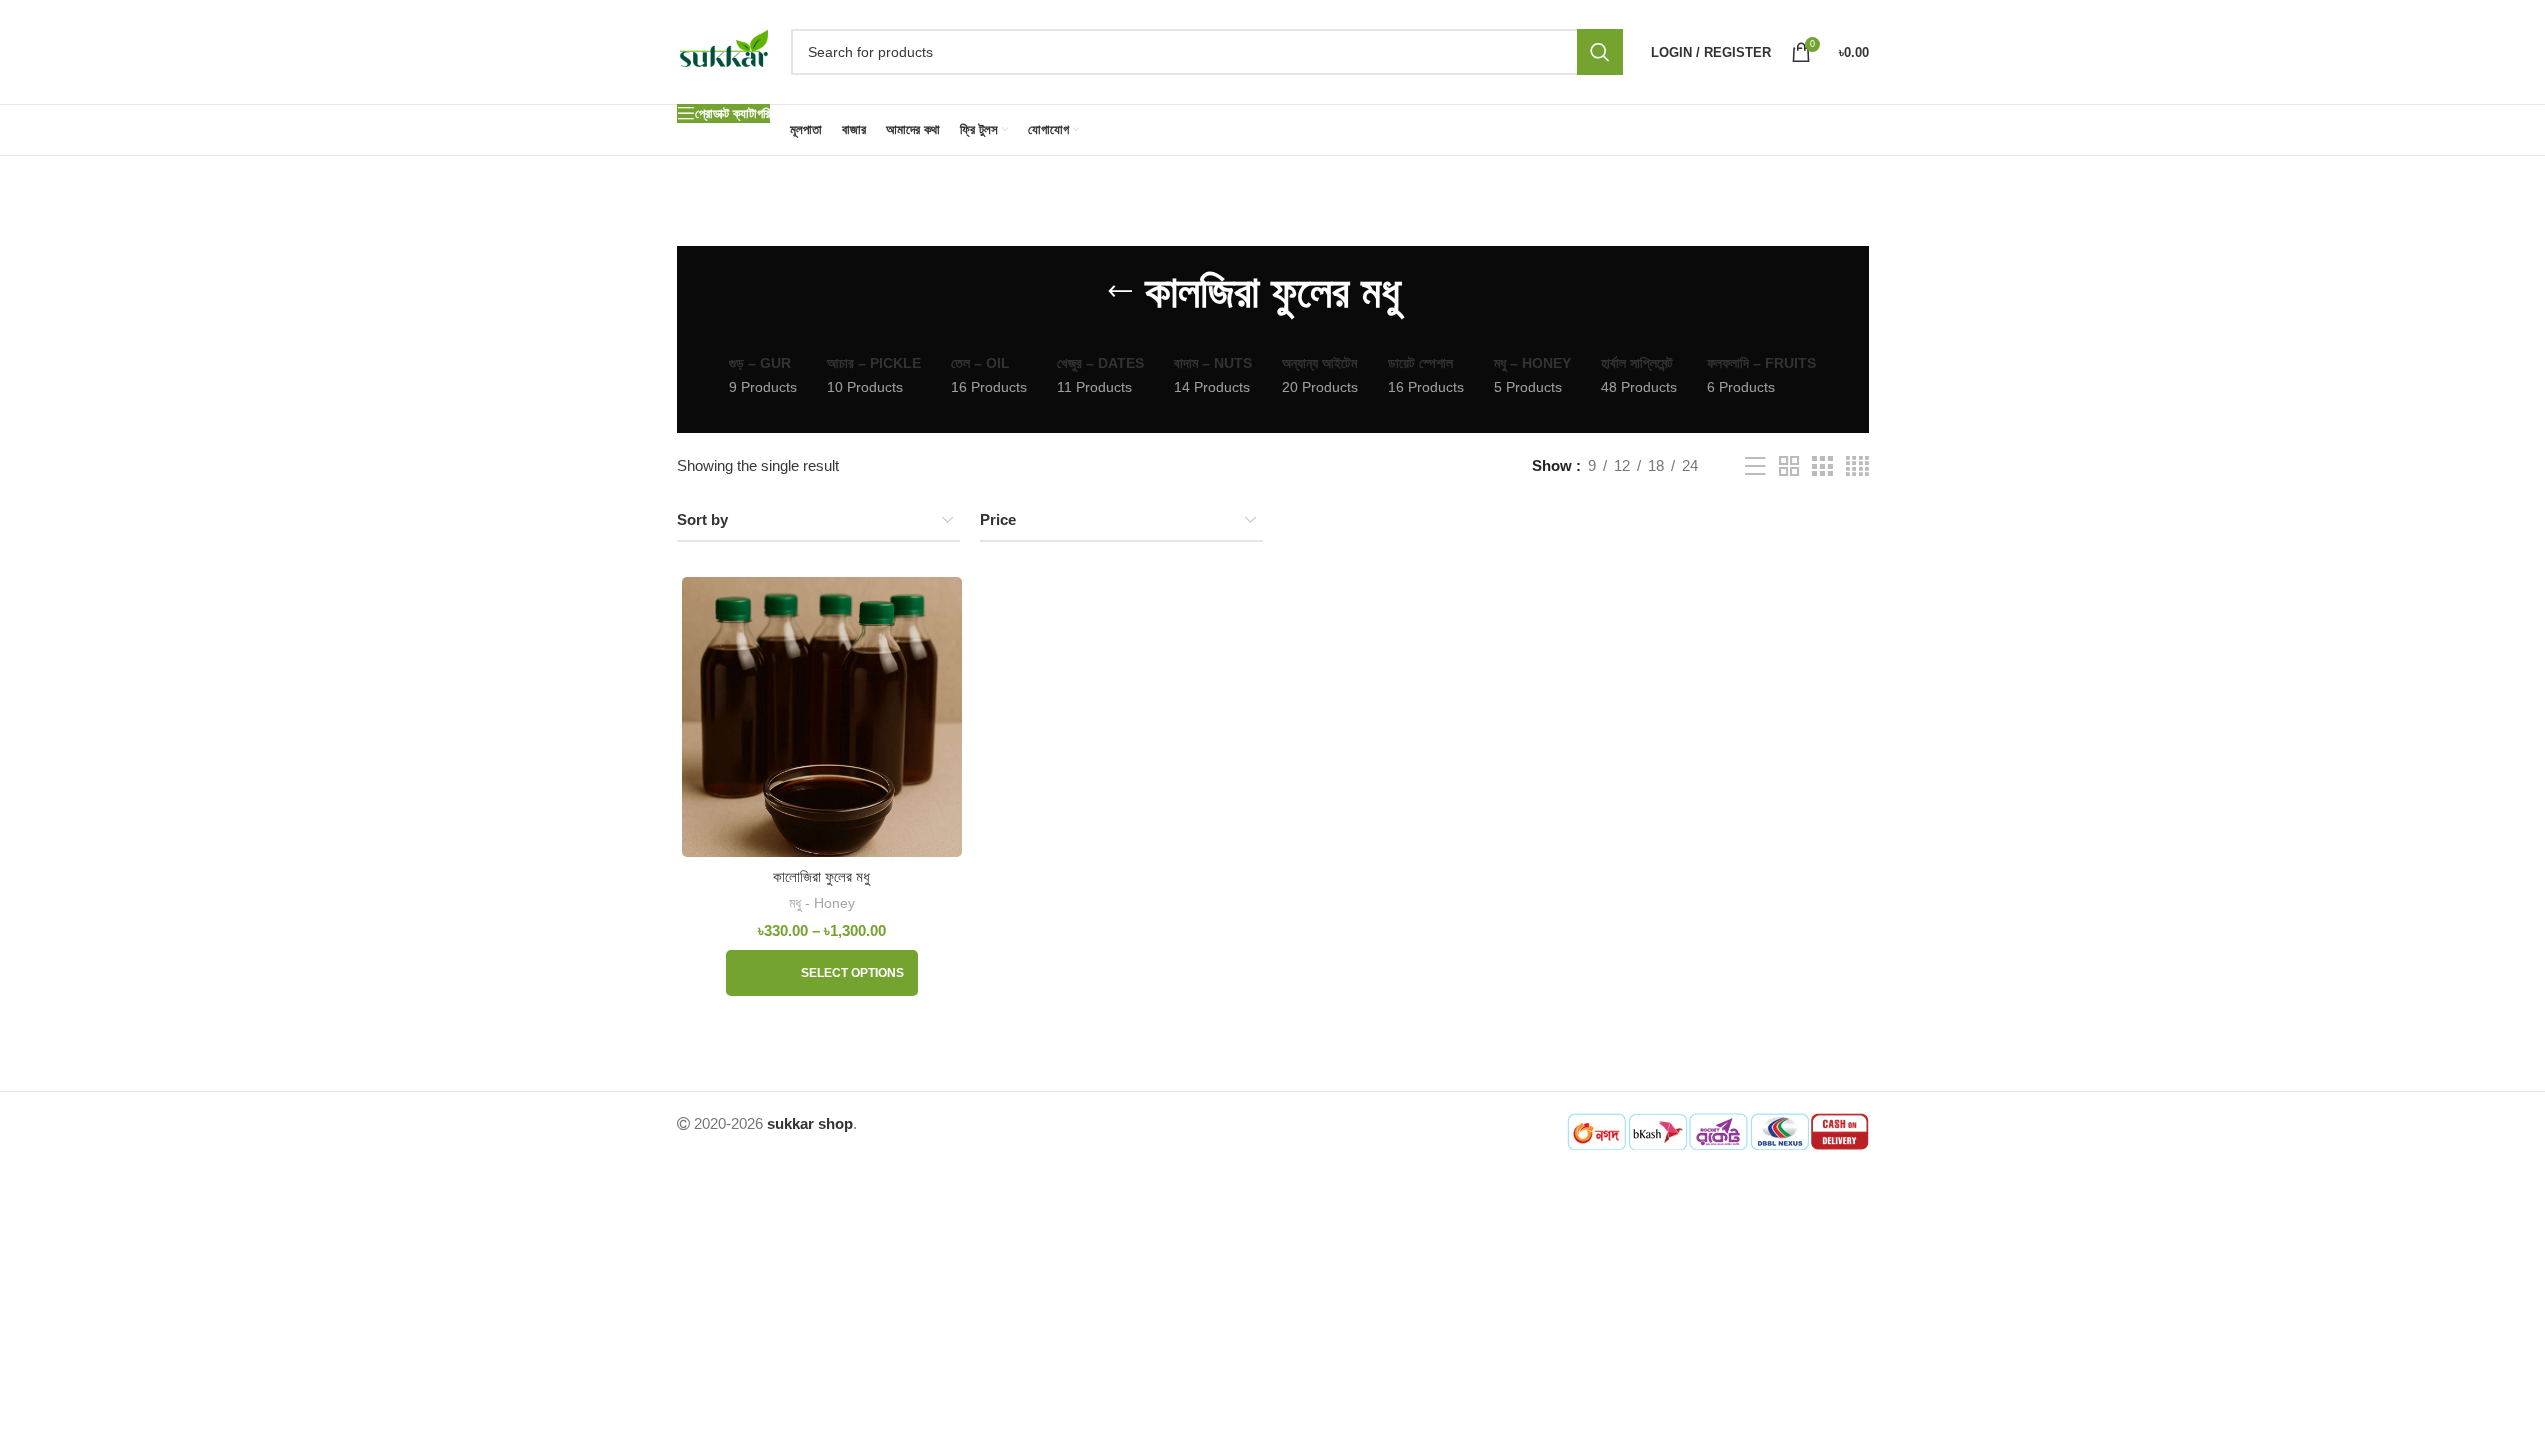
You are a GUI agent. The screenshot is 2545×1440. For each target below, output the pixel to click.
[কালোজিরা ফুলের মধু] (822, 717)
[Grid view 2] (1789, 466)
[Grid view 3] (1822, 466)
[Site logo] (724, 50)
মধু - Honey (822, 903)
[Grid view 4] (1857, 466)
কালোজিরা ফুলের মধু (821, 876)
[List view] (1755, 466)
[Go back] (1120, 292)
